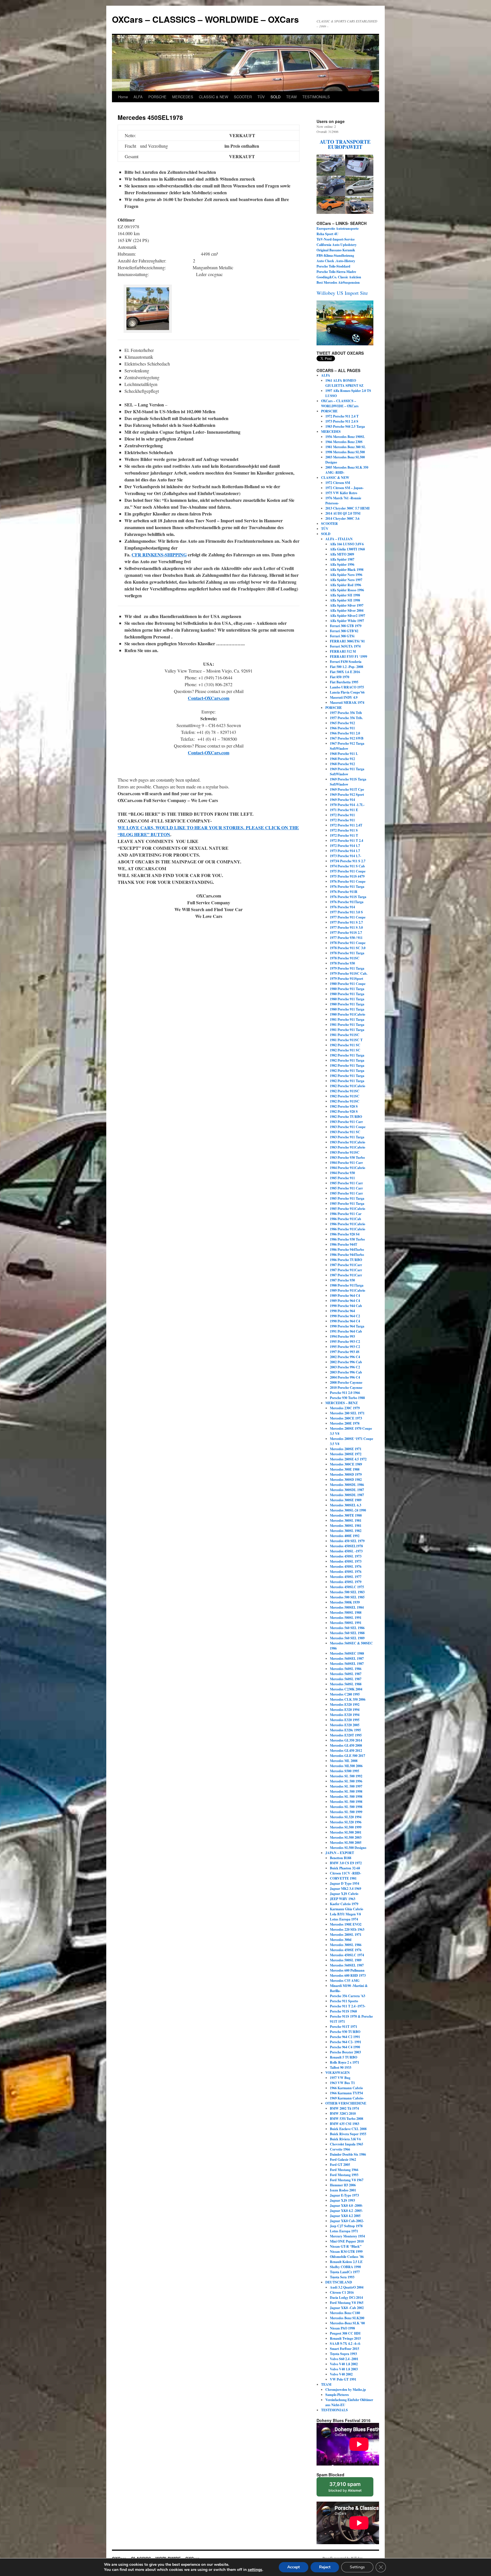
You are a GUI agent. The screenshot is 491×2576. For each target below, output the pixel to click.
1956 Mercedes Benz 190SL (345, 437)
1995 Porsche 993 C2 (345, 1342)
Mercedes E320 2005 (345, 1725)
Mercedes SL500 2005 (346, 1843)
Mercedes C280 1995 (345, 1694)
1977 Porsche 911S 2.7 (346, 933)
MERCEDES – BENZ (342, 1403)
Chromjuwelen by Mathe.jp (346, 2390)
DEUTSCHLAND (339, 2282)
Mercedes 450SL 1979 (346, 1582)
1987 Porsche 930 (342, 1280)
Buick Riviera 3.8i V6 (345, 2139)
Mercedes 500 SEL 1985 (347, 1597)
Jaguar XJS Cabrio (344, 1894)
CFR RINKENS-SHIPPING (159, 555)
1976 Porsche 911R (344, 892)
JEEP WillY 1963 (343, 1899)
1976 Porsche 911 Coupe (348, 881)
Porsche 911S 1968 (343, 2011)
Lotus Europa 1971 (344, 2231)
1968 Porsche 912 (342, 759)
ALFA (138, 97)
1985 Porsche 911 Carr (346, 1183)
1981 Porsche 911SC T (346, 1040)
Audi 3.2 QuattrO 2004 (347, 2287)
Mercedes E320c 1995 (345, 1730)
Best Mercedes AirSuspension (338, 282)
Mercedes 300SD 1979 (346, 1474)
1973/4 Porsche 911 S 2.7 (348, 861)
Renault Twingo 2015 (345, 2338)
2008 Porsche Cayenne (346, 1382)
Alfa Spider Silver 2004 (347, 610)
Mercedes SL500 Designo (348, 1848)
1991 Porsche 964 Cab (346, 1331)
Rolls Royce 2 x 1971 (345, 2062)
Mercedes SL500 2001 (346, 1832)
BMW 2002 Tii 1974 (344, 2108)
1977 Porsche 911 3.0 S (346, 912)
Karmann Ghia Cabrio (347, 1909)
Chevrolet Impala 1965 (347, 2144)
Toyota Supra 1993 (343, 2354)
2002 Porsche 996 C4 (345, 1357)
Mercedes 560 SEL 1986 (347, 1628)
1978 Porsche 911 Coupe (348, 943)
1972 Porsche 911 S (344, 830)
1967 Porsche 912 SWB (347, 738)
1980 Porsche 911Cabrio (348, 1014)
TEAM (291, 97)
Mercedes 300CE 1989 (346, 1464)
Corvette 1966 (340, 2149)
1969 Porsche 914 (342, 800)
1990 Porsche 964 (342, 1311)
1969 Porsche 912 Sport (347, 795)
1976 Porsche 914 (342, 907)
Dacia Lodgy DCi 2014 (346, 2298)
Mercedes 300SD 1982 (346, 1480)
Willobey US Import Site (342, 293)
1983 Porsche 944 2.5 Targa (345, 426)
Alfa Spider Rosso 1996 (347, 590)
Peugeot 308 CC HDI (345, 2333)
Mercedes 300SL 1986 (346, 1945)
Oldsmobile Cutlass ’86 (347, 2257)
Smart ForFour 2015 (345, 2349)
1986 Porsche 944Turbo (347, 1250)
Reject (325, 2567)
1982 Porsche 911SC (345, 1091)
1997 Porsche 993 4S (345, 1352)
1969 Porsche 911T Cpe (347, 789)
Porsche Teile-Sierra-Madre (336, 272)
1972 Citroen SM (338, 483)
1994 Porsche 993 (342, 1336)
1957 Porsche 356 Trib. (346, 718)
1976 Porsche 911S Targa (348, 897)
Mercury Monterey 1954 (347, 2236)
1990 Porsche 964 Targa (347, 1326)
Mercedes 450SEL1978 (346, 1546)
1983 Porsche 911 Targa (347, 1137)
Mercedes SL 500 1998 (346, 1791)
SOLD (275, 97)
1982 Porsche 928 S (344, 1106)
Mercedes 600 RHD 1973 (348, 1975)
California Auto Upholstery (337, 245)
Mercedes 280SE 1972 (346, 1454)
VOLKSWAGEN (338, 2073)
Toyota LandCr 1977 (345, 2272)
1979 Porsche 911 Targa (347, 968)
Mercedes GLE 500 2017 (348, 1756)
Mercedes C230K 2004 (346, 1689)
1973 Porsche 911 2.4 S (342, 421)
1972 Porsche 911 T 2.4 (347, 841)
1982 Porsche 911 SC (345, 1045)
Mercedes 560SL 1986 (346, 1669)
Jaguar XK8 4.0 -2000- (346, 2206)
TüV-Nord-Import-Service (336, 239)
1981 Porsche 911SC (345, 1035)
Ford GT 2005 (340, 2165)
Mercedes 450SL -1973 (346, 1551)
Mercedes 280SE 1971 (346, 1449)
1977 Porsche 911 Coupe (348, 917)
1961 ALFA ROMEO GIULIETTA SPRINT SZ (344, 383)
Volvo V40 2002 (341, 2374)
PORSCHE (157, 97)
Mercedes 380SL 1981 (346, 1520)
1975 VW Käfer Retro (341, 493)
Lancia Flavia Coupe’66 (347, 692)
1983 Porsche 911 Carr (346, 1122)
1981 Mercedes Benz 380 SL (346, 447)
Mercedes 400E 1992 (345, 1536)
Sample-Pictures (337, 2395)
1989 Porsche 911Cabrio (348, 1290)
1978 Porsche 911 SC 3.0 (348, 948)
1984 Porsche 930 (342, 1173)
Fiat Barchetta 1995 (344, 682)
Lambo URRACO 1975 (347, 687)
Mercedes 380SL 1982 (346, 1531)
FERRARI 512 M (343, 651)
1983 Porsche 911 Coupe (348, 1127)
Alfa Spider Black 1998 (347, 570)
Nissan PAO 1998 (342, 2328)
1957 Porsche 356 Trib (346, 713)
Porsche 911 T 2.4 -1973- (348, 2006)
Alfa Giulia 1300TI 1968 (347, 549)
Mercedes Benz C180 (345, 2313)
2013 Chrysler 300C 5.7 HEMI (348, 508)
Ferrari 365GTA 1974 (345, 646)
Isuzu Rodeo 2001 (343, 2190)
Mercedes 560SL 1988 (346, 1684)
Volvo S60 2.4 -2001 (344, 2359)
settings (255, 2570)
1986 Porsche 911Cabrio (348, 1224)
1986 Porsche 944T (344, 1244)
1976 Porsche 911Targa (347, 902)
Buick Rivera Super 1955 (348, 2134)
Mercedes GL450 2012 (346, 1751)
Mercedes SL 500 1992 (346, 1776)
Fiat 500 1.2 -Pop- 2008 (347, 667)
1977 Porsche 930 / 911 (346, 938)
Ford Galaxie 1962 (343, 2159)
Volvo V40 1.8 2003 (344, 2369)
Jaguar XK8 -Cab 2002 (347, 2308)
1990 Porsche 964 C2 (345, 1316)
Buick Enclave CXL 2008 (348, 2129)
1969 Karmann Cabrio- (347, 2098)
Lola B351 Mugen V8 (345, 1914)
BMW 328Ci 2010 (343, 2113)
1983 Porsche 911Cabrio (348, 1142)
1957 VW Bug (340, 2078)
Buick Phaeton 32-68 (345, 1868)
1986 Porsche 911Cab (346, 1219)
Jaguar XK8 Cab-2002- (347, 2221)
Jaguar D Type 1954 (345, 1883)
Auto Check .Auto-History (336, 261)
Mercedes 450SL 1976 (346, 1566)
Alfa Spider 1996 (342, 564)
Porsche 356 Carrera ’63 (348, 1996)
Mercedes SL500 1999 (346, 1827)
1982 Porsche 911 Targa (347, 1055)
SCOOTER (243, 97)
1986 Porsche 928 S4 (345, 1234)
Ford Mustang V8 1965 (347, 2303)
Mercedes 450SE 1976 (346, 1950)
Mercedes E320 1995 (345, 1720)
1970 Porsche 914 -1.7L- (347, 805)
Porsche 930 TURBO (345, 2032)
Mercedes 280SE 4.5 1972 (348, 1459)
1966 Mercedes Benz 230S (344, 442)
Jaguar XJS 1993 (342, 2200)
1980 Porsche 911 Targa (347, 989)
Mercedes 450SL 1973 (346, 1556)
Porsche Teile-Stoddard (333, 266)
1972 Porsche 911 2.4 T (342, 416)
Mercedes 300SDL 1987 (347, 1490)
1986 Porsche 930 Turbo (347, 1239)
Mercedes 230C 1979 (345, 1408)
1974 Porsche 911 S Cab (347, 866)
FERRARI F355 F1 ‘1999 (349, 656)
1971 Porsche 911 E (344, 810)
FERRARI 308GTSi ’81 (347, 641)
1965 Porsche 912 (342, 723)
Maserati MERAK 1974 (347, 703)
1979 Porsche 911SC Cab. (349, 973)
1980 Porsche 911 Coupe (348, 984)
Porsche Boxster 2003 (345, 2052)
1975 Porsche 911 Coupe (348, 871)
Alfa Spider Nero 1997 (346, 580)
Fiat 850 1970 (340, 677)
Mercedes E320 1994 (345, 1710)
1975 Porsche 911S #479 (347, 876)
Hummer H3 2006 (343, 2185)
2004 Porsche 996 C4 (345, 1377)
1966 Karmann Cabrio (346, 2088)
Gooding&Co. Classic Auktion (339, 277)
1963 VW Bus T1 (342, 2083)
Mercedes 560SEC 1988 (347, 1653)
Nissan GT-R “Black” (346, 2246)
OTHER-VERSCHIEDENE (346, 2103)
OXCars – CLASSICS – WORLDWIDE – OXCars (205, 19)
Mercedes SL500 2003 (346, 1837)
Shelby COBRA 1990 (345, 2267)
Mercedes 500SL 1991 (346, 1618)
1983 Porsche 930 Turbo (347, 1157)
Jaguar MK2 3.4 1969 (346, 1889)
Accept (294, 2567)
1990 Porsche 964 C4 (345, 1321)
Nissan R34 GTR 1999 (346, 2252)
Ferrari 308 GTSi (342, 636)
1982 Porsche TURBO (346, 1117)
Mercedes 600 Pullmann (347, 1970)
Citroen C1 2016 (342, 2292)
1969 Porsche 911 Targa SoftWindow (347, 772)
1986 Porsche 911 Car (346, 1214)
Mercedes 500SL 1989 (346, 1960)
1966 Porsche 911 (342, 728)
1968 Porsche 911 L (344, 754)
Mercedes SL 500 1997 (346, 1786)
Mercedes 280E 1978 (345, 1423)
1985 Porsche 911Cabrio (348, 1209)
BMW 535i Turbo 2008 (347, 2119)
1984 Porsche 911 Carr (346, 1163)
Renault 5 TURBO (344, 2057)
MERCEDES (183, 97)
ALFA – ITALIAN (339, 539)
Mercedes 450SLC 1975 (347, 1587)
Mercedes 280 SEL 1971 (347, 1413)
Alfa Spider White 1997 (347, 621)
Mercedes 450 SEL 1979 (347, 1541)
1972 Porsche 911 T (344, 835)
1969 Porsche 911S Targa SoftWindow (348, 782)
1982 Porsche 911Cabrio (348, 1086)
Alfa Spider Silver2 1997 (348, 616)
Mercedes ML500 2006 (346, 1766)
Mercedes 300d (341, 1940)
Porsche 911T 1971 (344, 2027)
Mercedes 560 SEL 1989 (347, 1638)
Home (123, 97)
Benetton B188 (341, 1858)
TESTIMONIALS (316, 97)
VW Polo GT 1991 (343, 2379)
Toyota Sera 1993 (342, 2277)
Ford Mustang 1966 (344, 2170)
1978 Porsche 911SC (345, 958)
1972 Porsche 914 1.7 (345, 846)
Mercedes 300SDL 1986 (347, 1485)
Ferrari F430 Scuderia (346, 662)
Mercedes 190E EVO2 (346, 1924)
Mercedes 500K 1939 (345, 1602)
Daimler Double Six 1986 (348, 2154)
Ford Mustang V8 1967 (347, 2180)
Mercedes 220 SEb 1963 (347, 1929)
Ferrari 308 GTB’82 (344, 631)
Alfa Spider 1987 (342, 559)
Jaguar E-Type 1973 (344, 2195)
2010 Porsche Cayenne (346, 1388)
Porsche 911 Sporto (344, 2001)
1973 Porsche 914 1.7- (346, 856)
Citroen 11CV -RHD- (346, 1873)
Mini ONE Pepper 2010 (347, 2241)
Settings (357, 2567)
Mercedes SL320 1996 (346, 1822)
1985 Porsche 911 (342, 1178)
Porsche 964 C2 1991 (345, 2037)
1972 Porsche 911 (342, 815)
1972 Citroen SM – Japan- (345, 488)
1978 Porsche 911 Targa (347, 953)
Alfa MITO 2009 (342, 554)
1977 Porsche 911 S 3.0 (346, 927)
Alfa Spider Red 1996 (346, 585)
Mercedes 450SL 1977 (346, 1577)
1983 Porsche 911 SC (345, 1132)
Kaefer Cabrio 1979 (344, 1904)
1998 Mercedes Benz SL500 (345, 452)
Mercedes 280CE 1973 (346, 1418)
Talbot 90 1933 (341, 2067)
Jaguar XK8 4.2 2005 (345, 2216)
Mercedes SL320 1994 (346, 1817)
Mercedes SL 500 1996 (346, 1781)
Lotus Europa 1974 (344, 1919)
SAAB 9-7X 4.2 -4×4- (345, 2344)
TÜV (261, 97)
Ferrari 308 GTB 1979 (346, 626)
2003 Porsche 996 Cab (346, 1372)
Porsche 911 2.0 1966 (345, 1393)
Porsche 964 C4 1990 (345, 2047)
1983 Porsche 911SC (345, 1152)
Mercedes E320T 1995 (346, 1735)
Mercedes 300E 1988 (345, 1469)
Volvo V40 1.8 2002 (344, 2364)
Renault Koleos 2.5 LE (346, 2262)
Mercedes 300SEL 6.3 (346, 1505)
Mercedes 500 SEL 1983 (347, 1592)
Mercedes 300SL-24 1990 (348, 1510)
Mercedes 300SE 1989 (346, 1500)
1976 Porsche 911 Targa (347, 887)
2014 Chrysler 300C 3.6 (342, 518)
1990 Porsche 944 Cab (346, 1306)
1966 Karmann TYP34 (346, 2093)
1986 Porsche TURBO (346, 1260)
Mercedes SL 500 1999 (346, 1812)
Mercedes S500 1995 (345, 1771)
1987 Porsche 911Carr (346, 1265)
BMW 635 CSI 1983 (345, 2124)
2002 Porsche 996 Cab (346, 1362)
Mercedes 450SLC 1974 (347, 1955)
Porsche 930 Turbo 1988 (347, 1398)
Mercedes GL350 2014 (346, 1740)
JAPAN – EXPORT (340, 1853)
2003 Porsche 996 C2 (345, 1367)
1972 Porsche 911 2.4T (346, 825)
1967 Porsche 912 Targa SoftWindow (347, 746)
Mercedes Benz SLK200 (347, 2318)
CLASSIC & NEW (214, 97)
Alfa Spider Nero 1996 (346, 575)
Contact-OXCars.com (209, 698)
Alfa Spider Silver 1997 (347, 605)
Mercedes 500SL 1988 (346, 1612)
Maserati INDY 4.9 (344, 697)
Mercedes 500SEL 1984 (347, 1607)
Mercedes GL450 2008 (346, 1745)
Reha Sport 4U (327, 234)
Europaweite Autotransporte (338, 228)
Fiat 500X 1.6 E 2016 (345, 672)
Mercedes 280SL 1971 (346, 1935)
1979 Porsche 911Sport (347, 979)
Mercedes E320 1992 (345, 1705)
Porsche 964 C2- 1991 (346, 2042)
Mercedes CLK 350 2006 (348, 1699)
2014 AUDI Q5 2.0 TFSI (343, 513)
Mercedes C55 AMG (345, 1981)
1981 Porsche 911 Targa (347, 1019)
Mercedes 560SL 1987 (346, 1674)
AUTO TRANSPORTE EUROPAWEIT (345, 144)
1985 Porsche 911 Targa (347, 1198)
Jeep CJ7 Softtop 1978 (346, 2226)
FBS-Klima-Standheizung (335, 255)
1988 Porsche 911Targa (347, 1285)
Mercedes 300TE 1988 (346, 1515)
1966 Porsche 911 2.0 (345, 733)
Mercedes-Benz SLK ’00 (347, 2323)
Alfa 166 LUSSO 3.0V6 (347, 544)
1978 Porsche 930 (342, 963)
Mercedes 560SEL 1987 (347, 1658)
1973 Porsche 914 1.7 (345, 851)
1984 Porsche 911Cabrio (348, 1168)
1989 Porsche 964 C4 (345, 1296)
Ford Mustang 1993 (344, 2175)
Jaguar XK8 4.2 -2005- (346, 2211)
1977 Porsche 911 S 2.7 (346, 922)
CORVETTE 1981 (343, 1878)
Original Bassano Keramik (336, 250)
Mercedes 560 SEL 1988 (347, 1633)
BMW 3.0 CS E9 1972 (346, 1863)
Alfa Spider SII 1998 (345, 595)
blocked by (345, 2487)
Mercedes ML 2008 (344, 1761)
